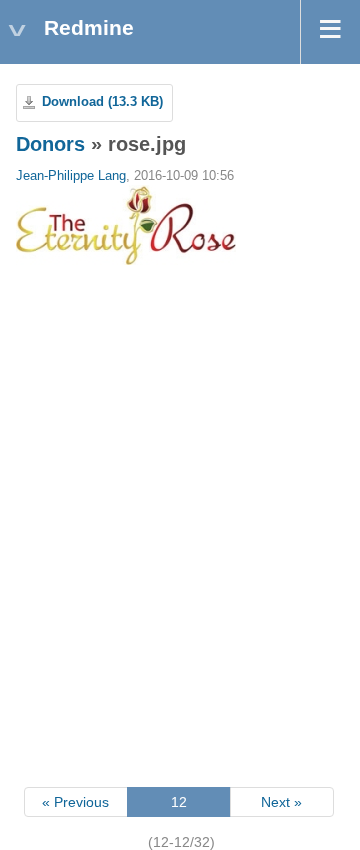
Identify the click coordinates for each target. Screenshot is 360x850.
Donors (50, 144)
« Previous (75, 802)
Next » (281, 802)
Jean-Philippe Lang (71, 176)
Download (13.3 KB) (102, 102)
